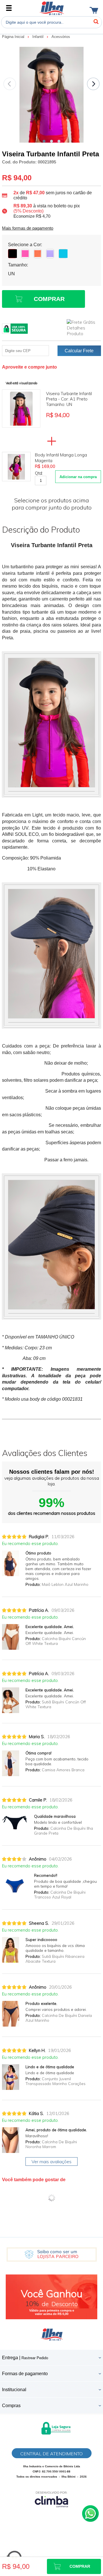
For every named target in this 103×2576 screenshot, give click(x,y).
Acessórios (61, 37)
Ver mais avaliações (51, 2162)
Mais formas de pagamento (28, 228)
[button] (44, 141)
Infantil (38, 37)
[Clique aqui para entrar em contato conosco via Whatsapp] (90, 2514)
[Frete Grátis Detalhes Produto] (84, 328)
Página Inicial (14, 37)
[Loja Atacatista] (52, 2254)
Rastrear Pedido (35, 2358)
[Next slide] (93, 84)
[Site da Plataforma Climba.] (51, 2499)
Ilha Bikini (52, 8)
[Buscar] (96, 22)
